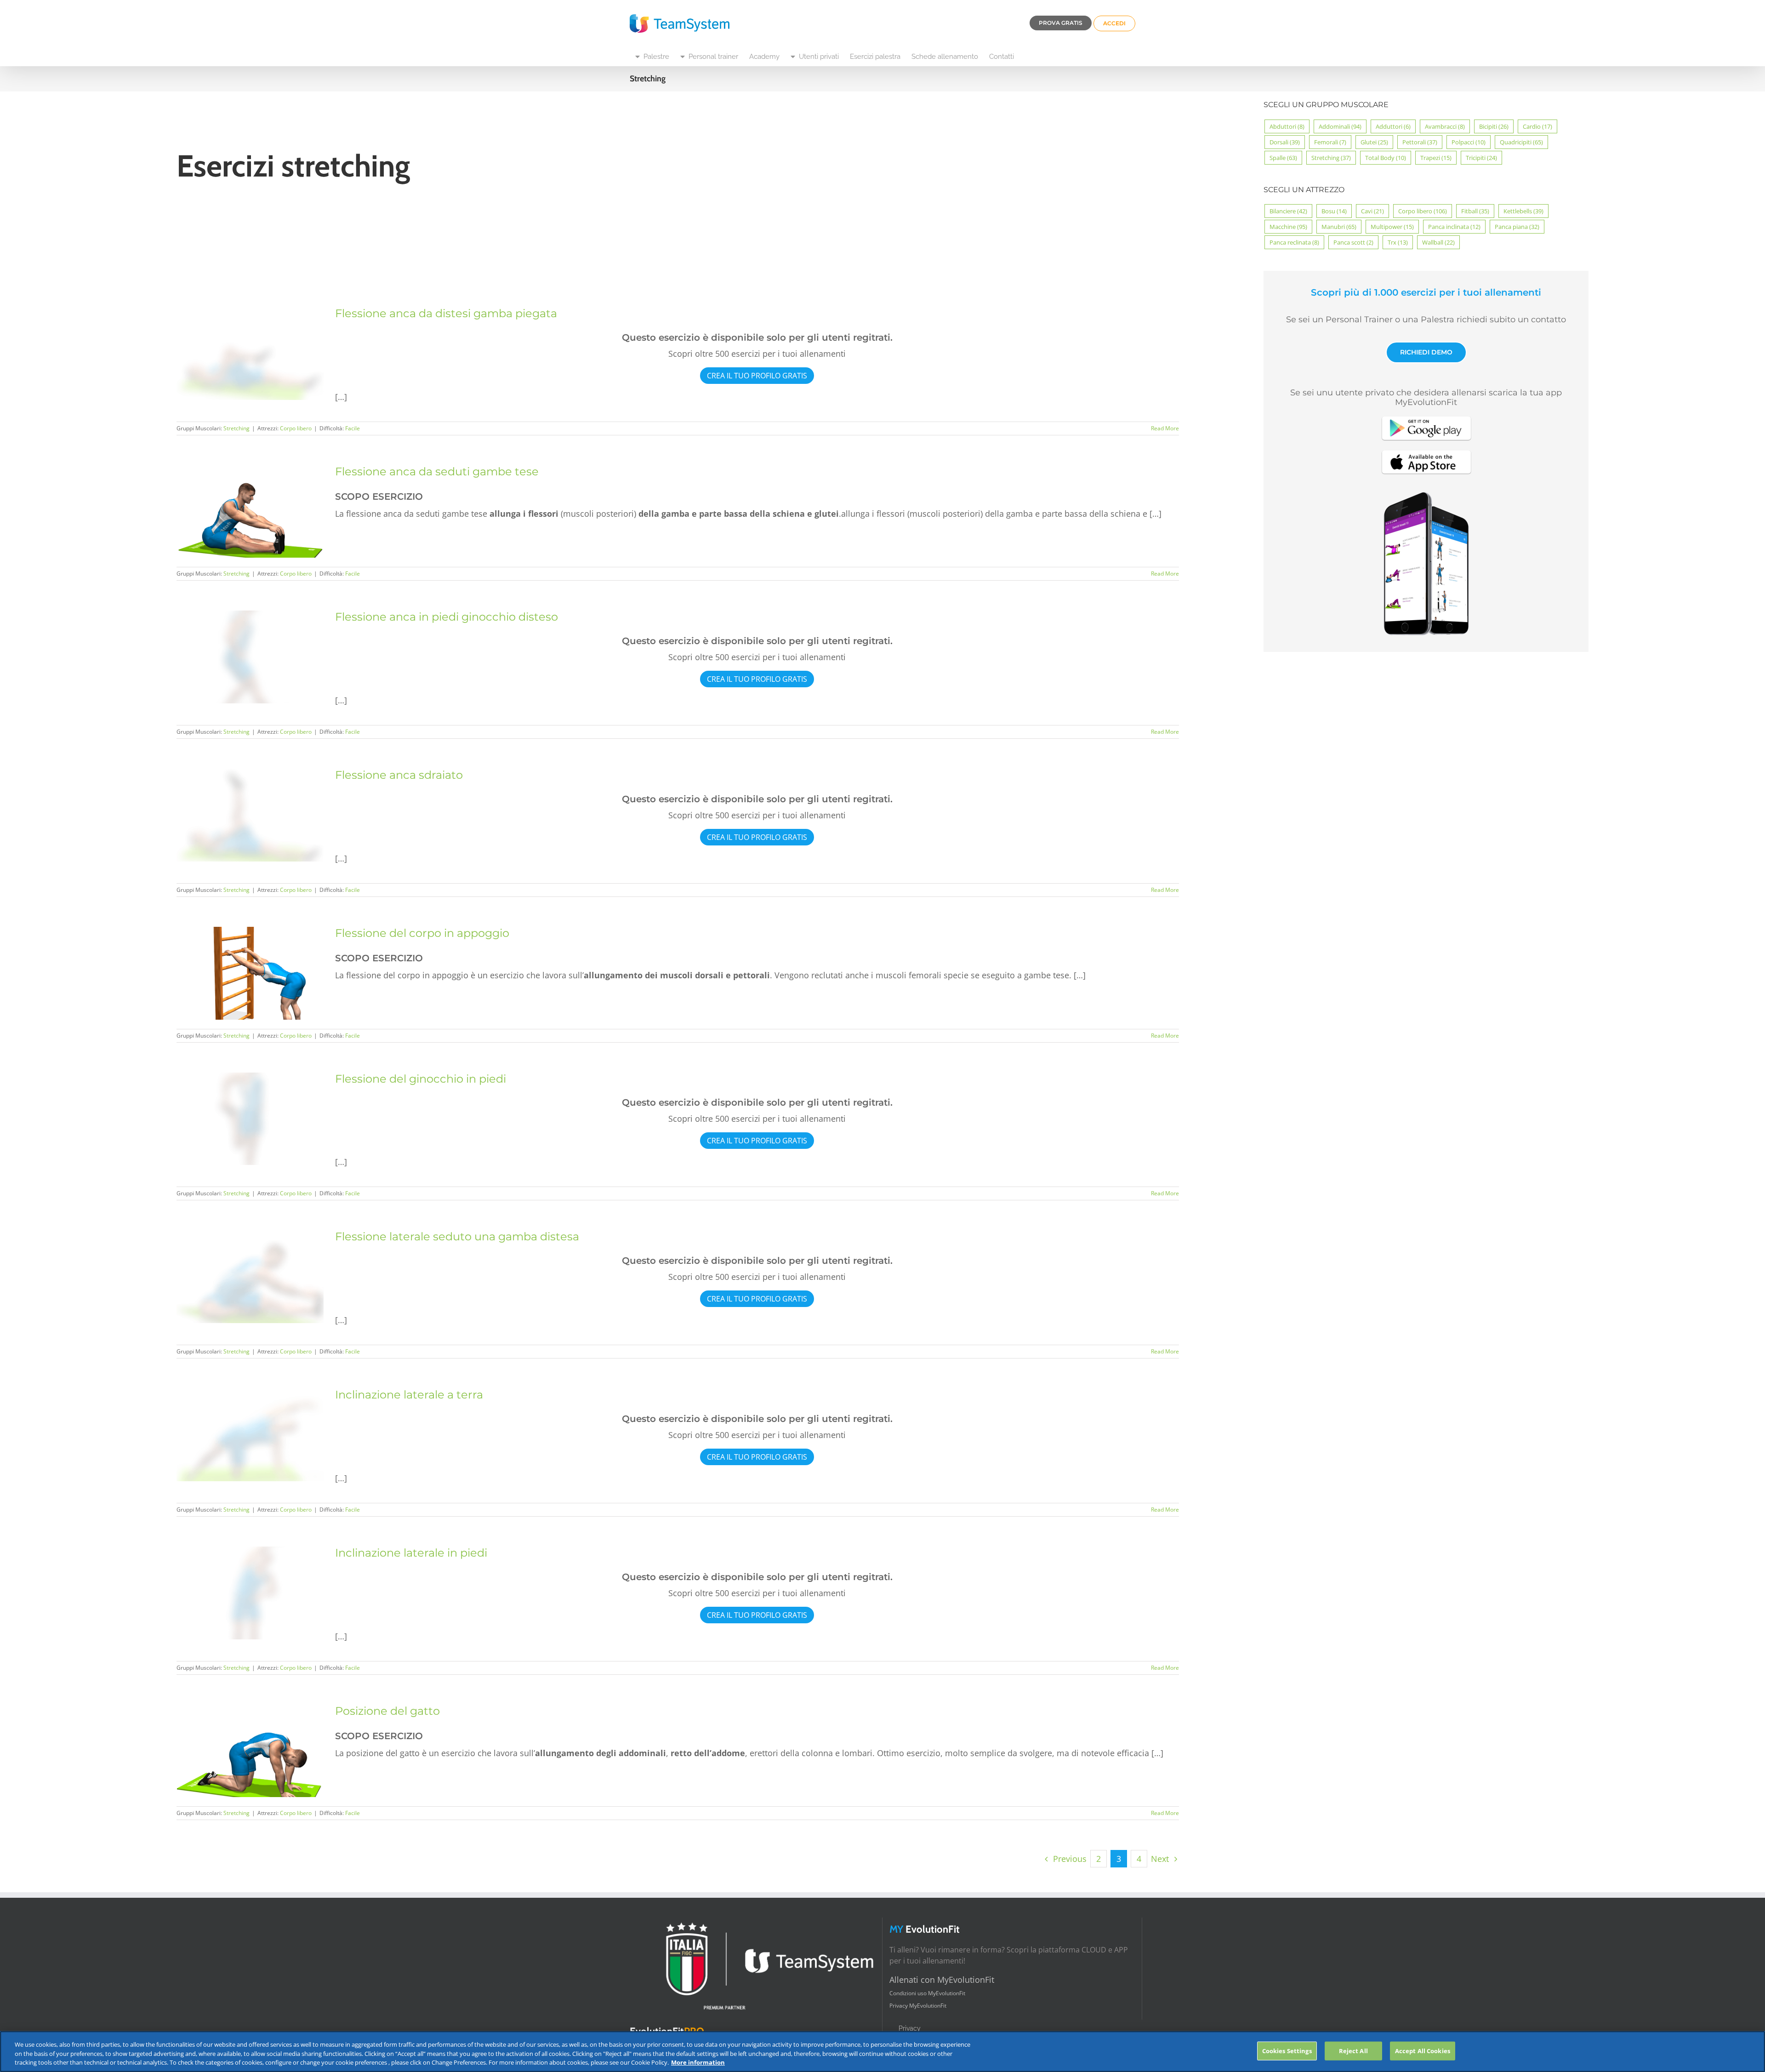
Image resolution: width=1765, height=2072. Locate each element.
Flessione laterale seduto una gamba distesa (457, 1236)
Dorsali (1285, 142)
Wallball (1438, 242)
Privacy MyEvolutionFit (918, 2006)
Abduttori (1287, 126)
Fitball (1475, 211)
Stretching (236, 428)
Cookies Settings (1287, 2050)
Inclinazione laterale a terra (409, 1395)
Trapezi (1436, 158)
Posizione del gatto (387, 1711)
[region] (882, 2052)
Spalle (1283, 158)
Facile (353, 428)
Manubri (1339, 227)
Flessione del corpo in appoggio (422, 933)
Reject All (1353, 2050)
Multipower (1392, 227)
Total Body (1386, 158)
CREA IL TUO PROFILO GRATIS (757, 376)
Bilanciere (1288, 211)
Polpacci (1469, 142)
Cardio (1537, 126)
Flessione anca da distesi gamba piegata (446, 313)
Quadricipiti (1521, 142)
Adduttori (1393, 126)
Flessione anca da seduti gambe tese (437, 471)
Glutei (1374, 142)
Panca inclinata (1454, 227)
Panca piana (1517, 227)
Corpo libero (296, 428)
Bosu (1334, 211)
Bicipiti (1494, 126)
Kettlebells (1523, 211)
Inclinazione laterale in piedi (411, 1553)
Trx (1398, 242)
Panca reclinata (1294, 242)
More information (698, 2062)
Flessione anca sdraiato (399, 775)
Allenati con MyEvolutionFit (942, 1980)
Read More (1165, 428)
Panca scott (1353, 242)
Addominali (1340, 126)
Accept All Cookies (1423, 2050)
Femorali (1330, 142)
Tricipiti (1481, 158)
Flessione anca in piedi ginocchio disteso (447, 617)
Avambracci (1445, 126)
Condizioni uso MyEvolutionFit (927, 1993)
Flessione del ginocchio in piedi (421, 1079)
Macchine (1288, 227)
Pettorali (1420, 142)
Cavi (1372, 211)
